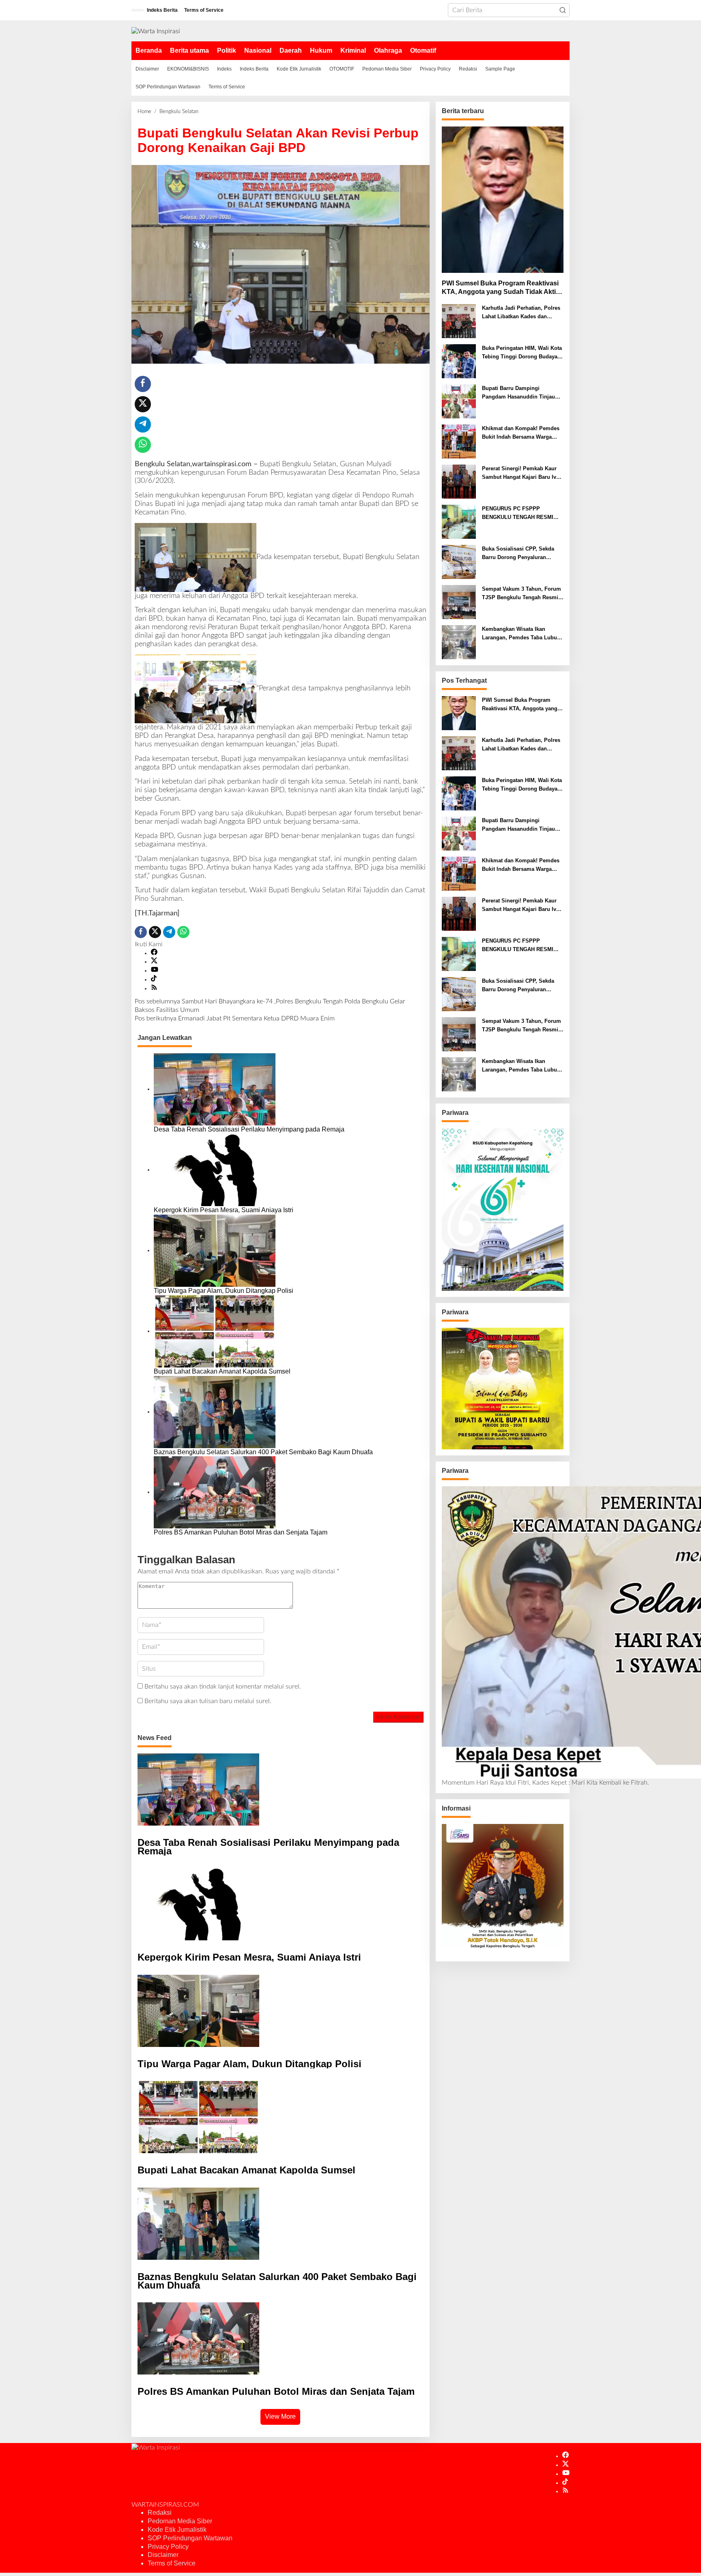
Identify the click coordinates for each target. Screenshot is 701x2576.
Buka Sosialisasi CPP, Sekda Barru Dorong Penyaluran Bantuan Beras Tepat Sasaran (519, 554)
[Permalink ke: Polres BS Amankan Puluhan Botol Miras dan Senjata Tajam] (215, 1492)
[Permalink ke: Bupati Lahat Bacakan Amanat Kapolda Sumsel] (215, 1331)
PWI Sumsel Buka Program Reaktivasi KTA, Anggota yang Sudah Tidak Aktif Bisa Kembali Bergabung (500, 288)
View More (280, 2416)
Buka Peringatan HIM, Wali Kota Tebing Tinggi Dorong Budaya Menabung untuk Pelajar (522, 353)
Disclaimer (163, 2555)
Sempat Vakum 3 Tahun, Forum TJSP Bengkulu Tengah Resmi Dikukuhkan (521, 594)
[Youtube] (155, 971)
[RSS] (154, 988)
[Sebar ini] (143, 384)
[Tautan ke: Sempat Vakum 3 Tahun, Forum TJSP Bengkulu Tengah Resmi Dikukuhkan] (459, 602)
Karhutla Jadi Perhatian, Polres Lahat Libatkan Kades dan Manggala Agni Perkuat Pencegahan (521, 313)
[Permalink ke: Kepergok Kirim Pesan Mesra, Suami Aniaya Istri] (215, 1170)
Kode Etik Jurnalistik (177, 2530)
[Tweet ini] (143, 404)
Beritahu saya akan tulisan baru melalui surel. (208, 1701)
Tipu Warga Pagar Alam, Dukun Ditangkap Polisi (224, 1291)
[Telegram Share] (143, 424)
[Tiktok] (154, 979)
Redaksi (160, 2513)
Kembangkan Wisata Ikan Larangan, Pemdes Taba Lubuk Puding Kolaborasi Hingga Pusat (521, 634)
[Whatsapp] (143, 445)
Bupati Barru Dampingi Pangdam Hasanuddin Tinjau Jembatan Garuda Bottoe (518, 393)
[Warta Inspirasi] (156, 31)
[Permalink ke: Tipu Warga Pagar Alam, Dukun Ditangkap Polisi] (215, 1250)
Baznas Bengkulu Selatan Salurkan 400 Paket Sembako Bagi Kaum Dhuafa (263, 1452)
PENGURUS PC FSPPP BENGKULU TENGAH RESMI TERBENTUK (518, 514)
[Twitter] (154, 962)
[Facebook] (154, 953)
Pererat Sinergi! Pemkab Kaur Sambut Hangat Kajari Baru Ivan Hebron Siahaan (522, 474)
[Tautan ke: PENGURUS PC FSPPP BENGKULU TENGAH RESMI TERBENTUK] (459, 522)
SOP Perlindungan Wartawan (190, 2538)
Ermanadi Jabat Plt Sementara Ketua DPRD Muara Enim (235, 1018)
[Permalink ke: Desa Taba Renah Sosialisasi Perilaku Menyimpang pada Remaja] (215, 1089)
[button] (563, 10)
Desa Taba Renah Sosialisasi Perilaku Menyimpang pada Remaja (249, 1129)
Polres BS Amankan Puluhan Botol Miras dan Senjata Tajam (241, 1532)
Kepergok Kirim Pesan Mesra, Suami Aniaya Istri (224, 1210)
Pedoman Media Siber (180, 2521)
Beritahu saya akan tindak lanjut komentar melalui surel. (223, 1687)
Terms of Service (172, 2563)
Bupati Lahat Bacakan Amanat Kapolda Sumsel (222, 1371)
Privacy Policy (168, 2547)
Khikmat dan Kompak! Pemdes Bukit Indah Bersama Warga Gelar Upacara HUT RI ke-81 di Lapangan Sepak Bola (521, 433)
